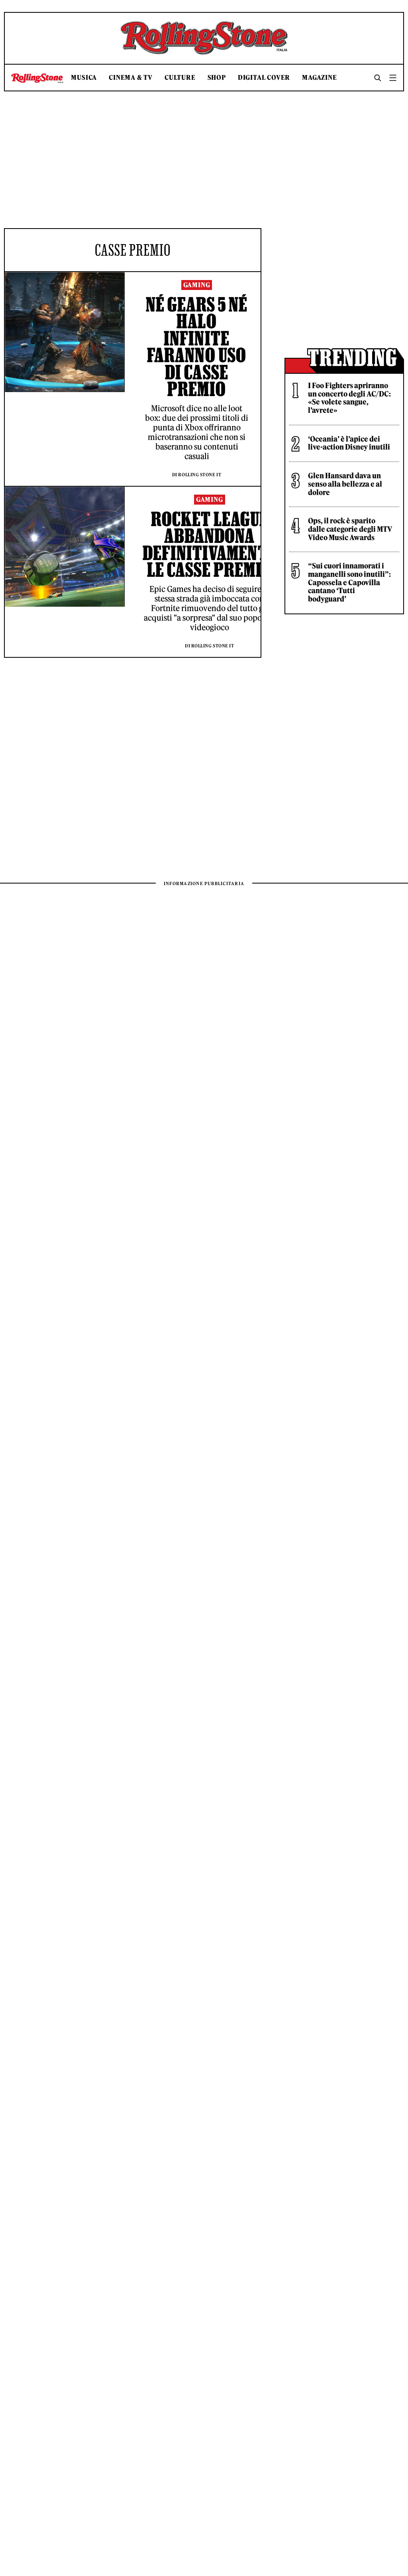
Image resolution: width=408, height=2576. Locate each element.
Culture (180, 78)
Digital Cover (264, 78)
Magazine (319, 78)
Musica (84, 78)
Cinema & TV (131, 78)
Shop (217, 78)
